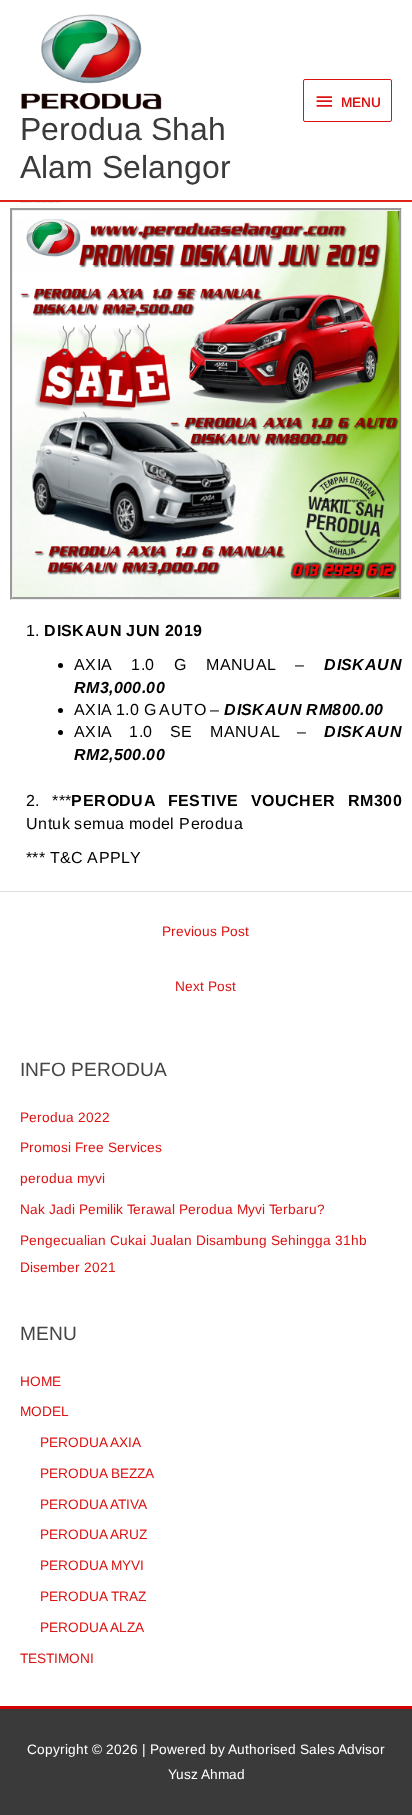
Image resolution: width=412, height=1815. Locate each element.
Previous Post (205, 931)
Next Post (205, 986)
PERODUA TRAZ (93, 1596)
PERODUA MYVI (92, 1565)
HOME (40, 1381)
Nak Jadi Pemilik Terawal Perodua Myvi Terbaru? (172, 1209)
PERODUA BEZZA (97, 1473)
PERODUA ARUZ (93, 1534)
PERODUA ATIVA (93, 1504)
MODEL (44, 1411)
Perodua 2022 (65, 1117)
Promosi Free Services (91, 1147)
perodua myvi (62, 1178)
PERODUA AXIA (90, 1442)
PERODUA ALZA (92, 1627)
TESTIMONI (57, 1658)
